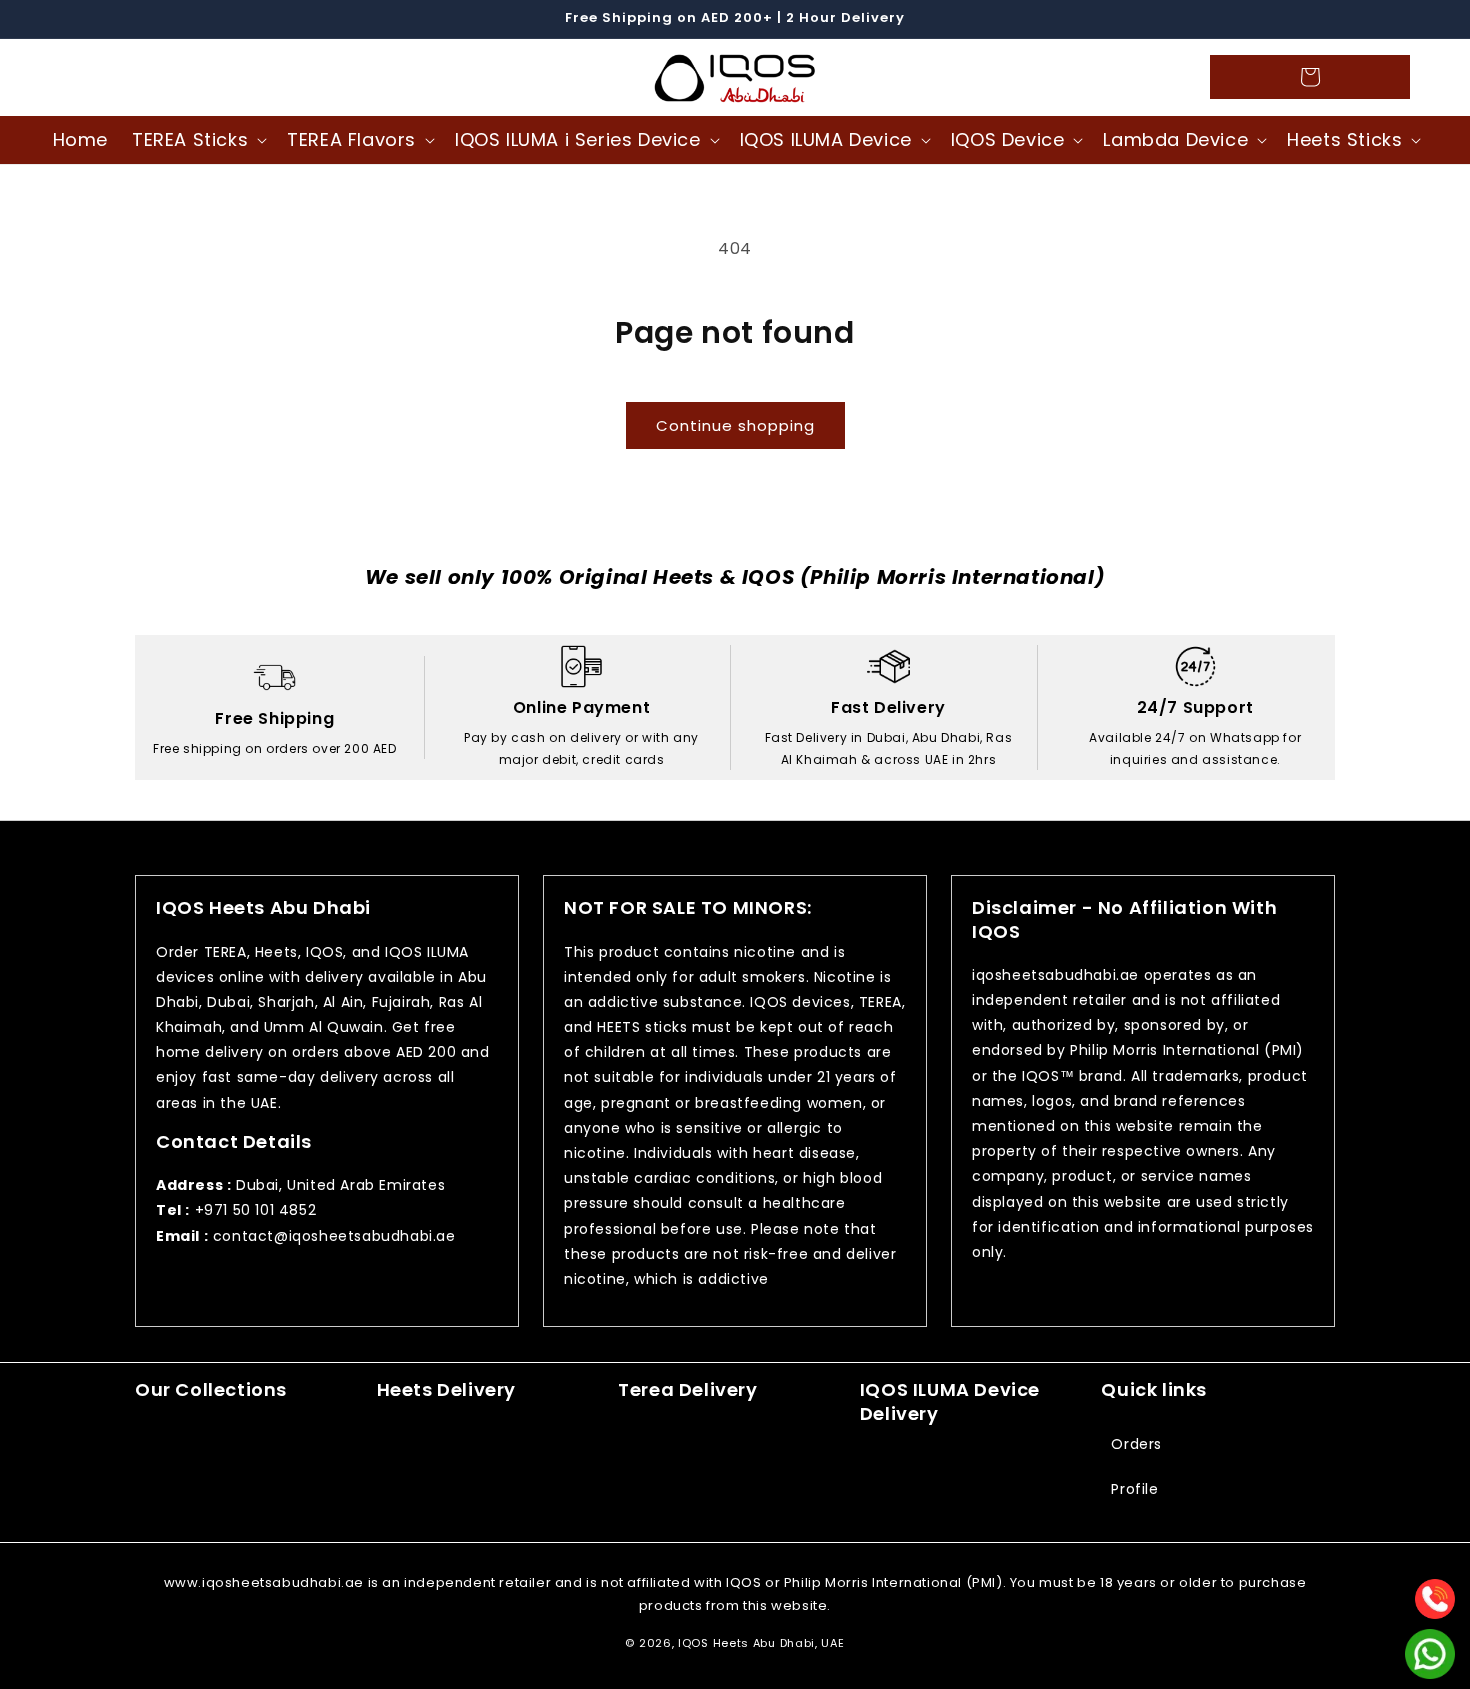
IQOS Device (1008, 139)
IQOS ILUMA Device (826, 139)
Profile (1134, 1489)
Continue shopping (735, 425)
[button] (82, 77)
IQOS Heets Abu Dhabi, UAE (761, 1643)
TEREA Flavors (351, 139)
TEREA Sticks (190, 139)
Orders (1136, 1444)
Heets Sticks (1344, 139)
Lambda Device (1175, 139)
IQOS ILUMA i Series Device (578, 139)
